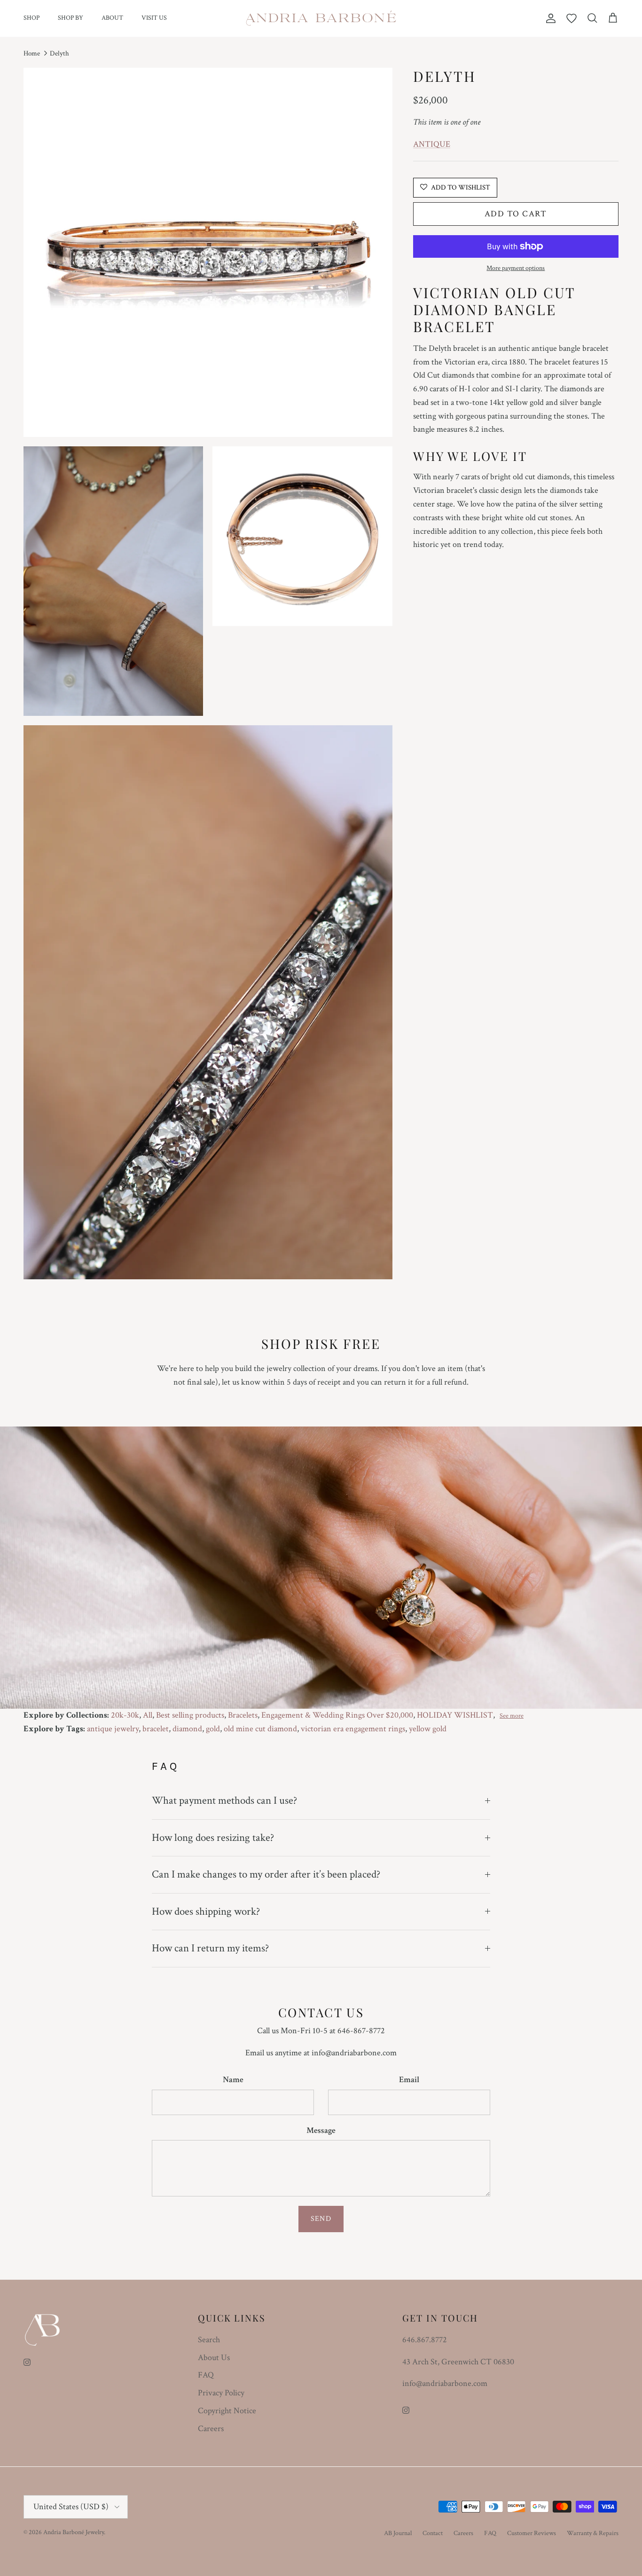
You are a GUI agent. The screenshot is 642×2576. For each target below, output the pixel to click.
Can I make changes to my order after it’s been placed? (266, 1874)
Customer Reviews (532, 2533)
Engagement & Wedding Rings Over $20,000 (337, 1715)
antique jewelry (113, 1729)
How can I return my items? (210, 1948)
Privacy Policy (221, 2393)
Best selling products (190, 1715)
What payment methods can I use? (224, 1800)
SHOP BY (70, 18)
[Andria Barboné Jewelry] (321, 18)
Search (209, 2340)
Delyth (59, 53)
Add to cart (516, 214)
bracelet (156, 1729)
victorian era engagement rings (353, 1729)
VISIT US (154, 18)
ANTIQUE (432, 144)
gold (213, 1729)
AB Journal (398, 2533)
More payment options (516, 268)
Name (233, 2080)
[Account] (549, 18)
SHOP (31, 18)
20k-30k (125, 1715)
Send (321, 2219)
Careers (211, 2429)
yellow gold (428, 1729)
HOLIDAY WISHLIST (455, 1715)
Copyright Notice (227, 2411)
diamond (187, 1729)
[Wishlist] (572, 18)
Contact (433, 2533)
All (148, 1715)
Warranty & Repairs (593, 2533)
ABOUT (112, 18)
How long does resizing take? (213, 1838)
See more (512, 1716)
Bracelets (243, 1715)
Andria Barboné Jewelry (74, 2532)
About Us (214, 2358)
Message (321, 2130)
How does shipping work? (206, 1911)
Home (32, 53)
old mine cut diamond (260, 1729)
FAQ (206, 2375)
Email (409, 2080)
